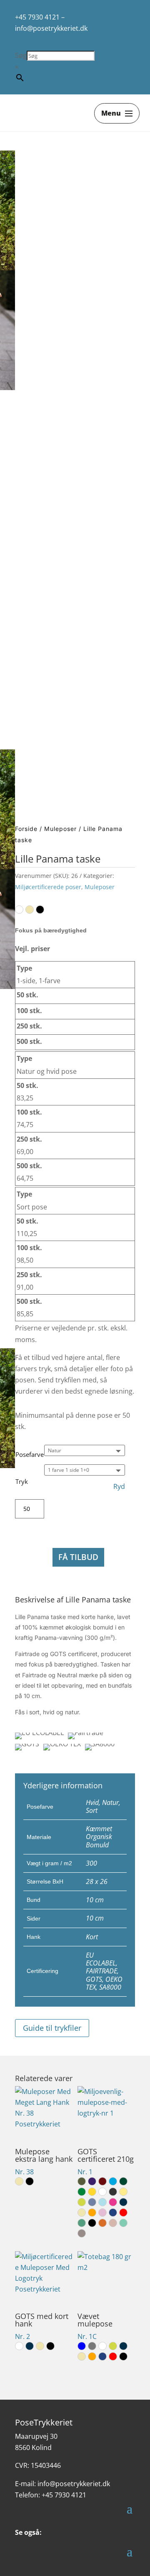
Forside (26, 829)
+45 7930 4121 (37, 17)
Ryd (119, 1487)
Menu (111, 113)
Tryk (22, 1481)
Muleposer (60, 829)
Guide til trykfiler (52, 2028)
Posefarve (30, 1454)
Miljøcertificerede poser (48, 887)
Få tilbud (78, 1557)
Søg (21, 55)
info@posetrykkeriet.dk (51, 28)
